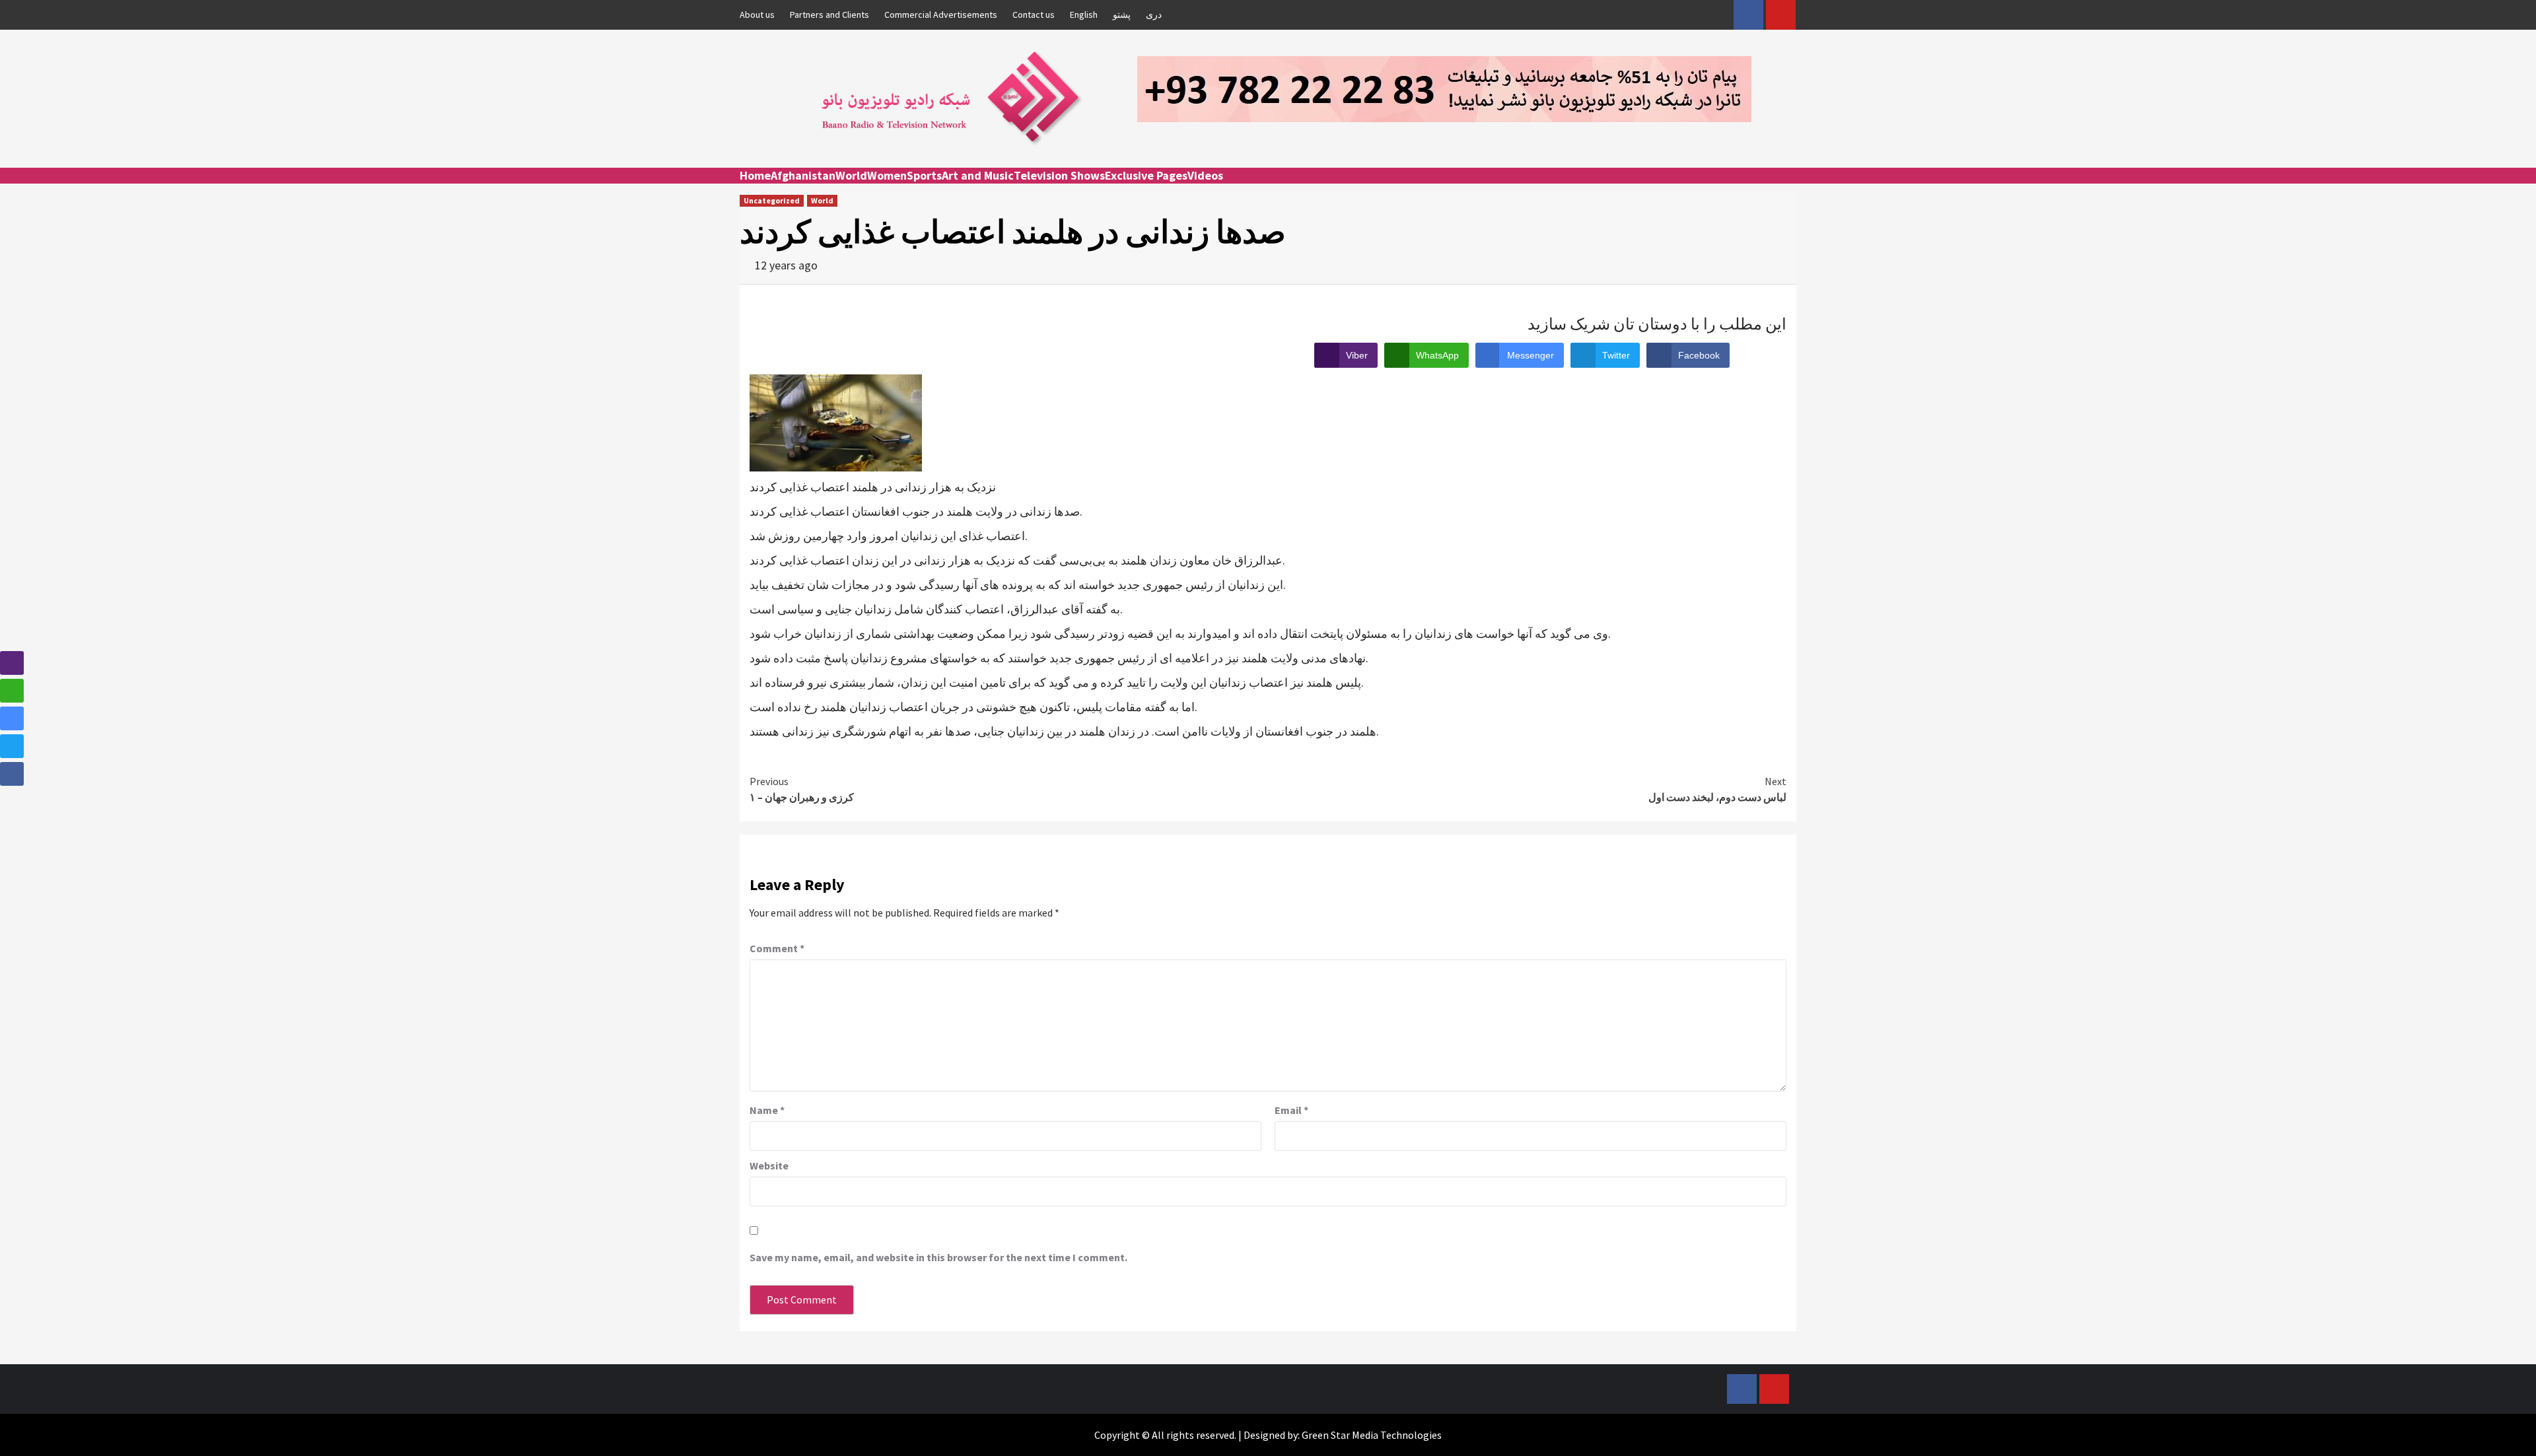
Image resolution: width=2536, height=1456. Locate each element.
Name (767, 1110)
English (1084, 15)
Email (1291, 1110)
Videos (1205, 175)
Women (887, 175)
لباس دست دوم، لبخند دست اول (1717, 789)
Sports (924, 175)
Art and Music (978, 175)
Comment (777, 948)
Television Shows (1059, 175)
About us (757, 15)
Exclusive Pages (1146, 175)
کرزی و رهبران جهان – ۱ (802, 789)
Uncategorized (772, 200)
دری (1154, 15)
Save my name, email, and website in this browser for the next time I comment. (938, 1257)
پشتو (1122, 15)
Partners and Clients (829, 15)
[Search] (1788, 188)
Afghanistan (803, 175)
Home (755, 175)
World (851, 175)
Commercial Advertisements (941, 15)
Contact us (1034, 15)
